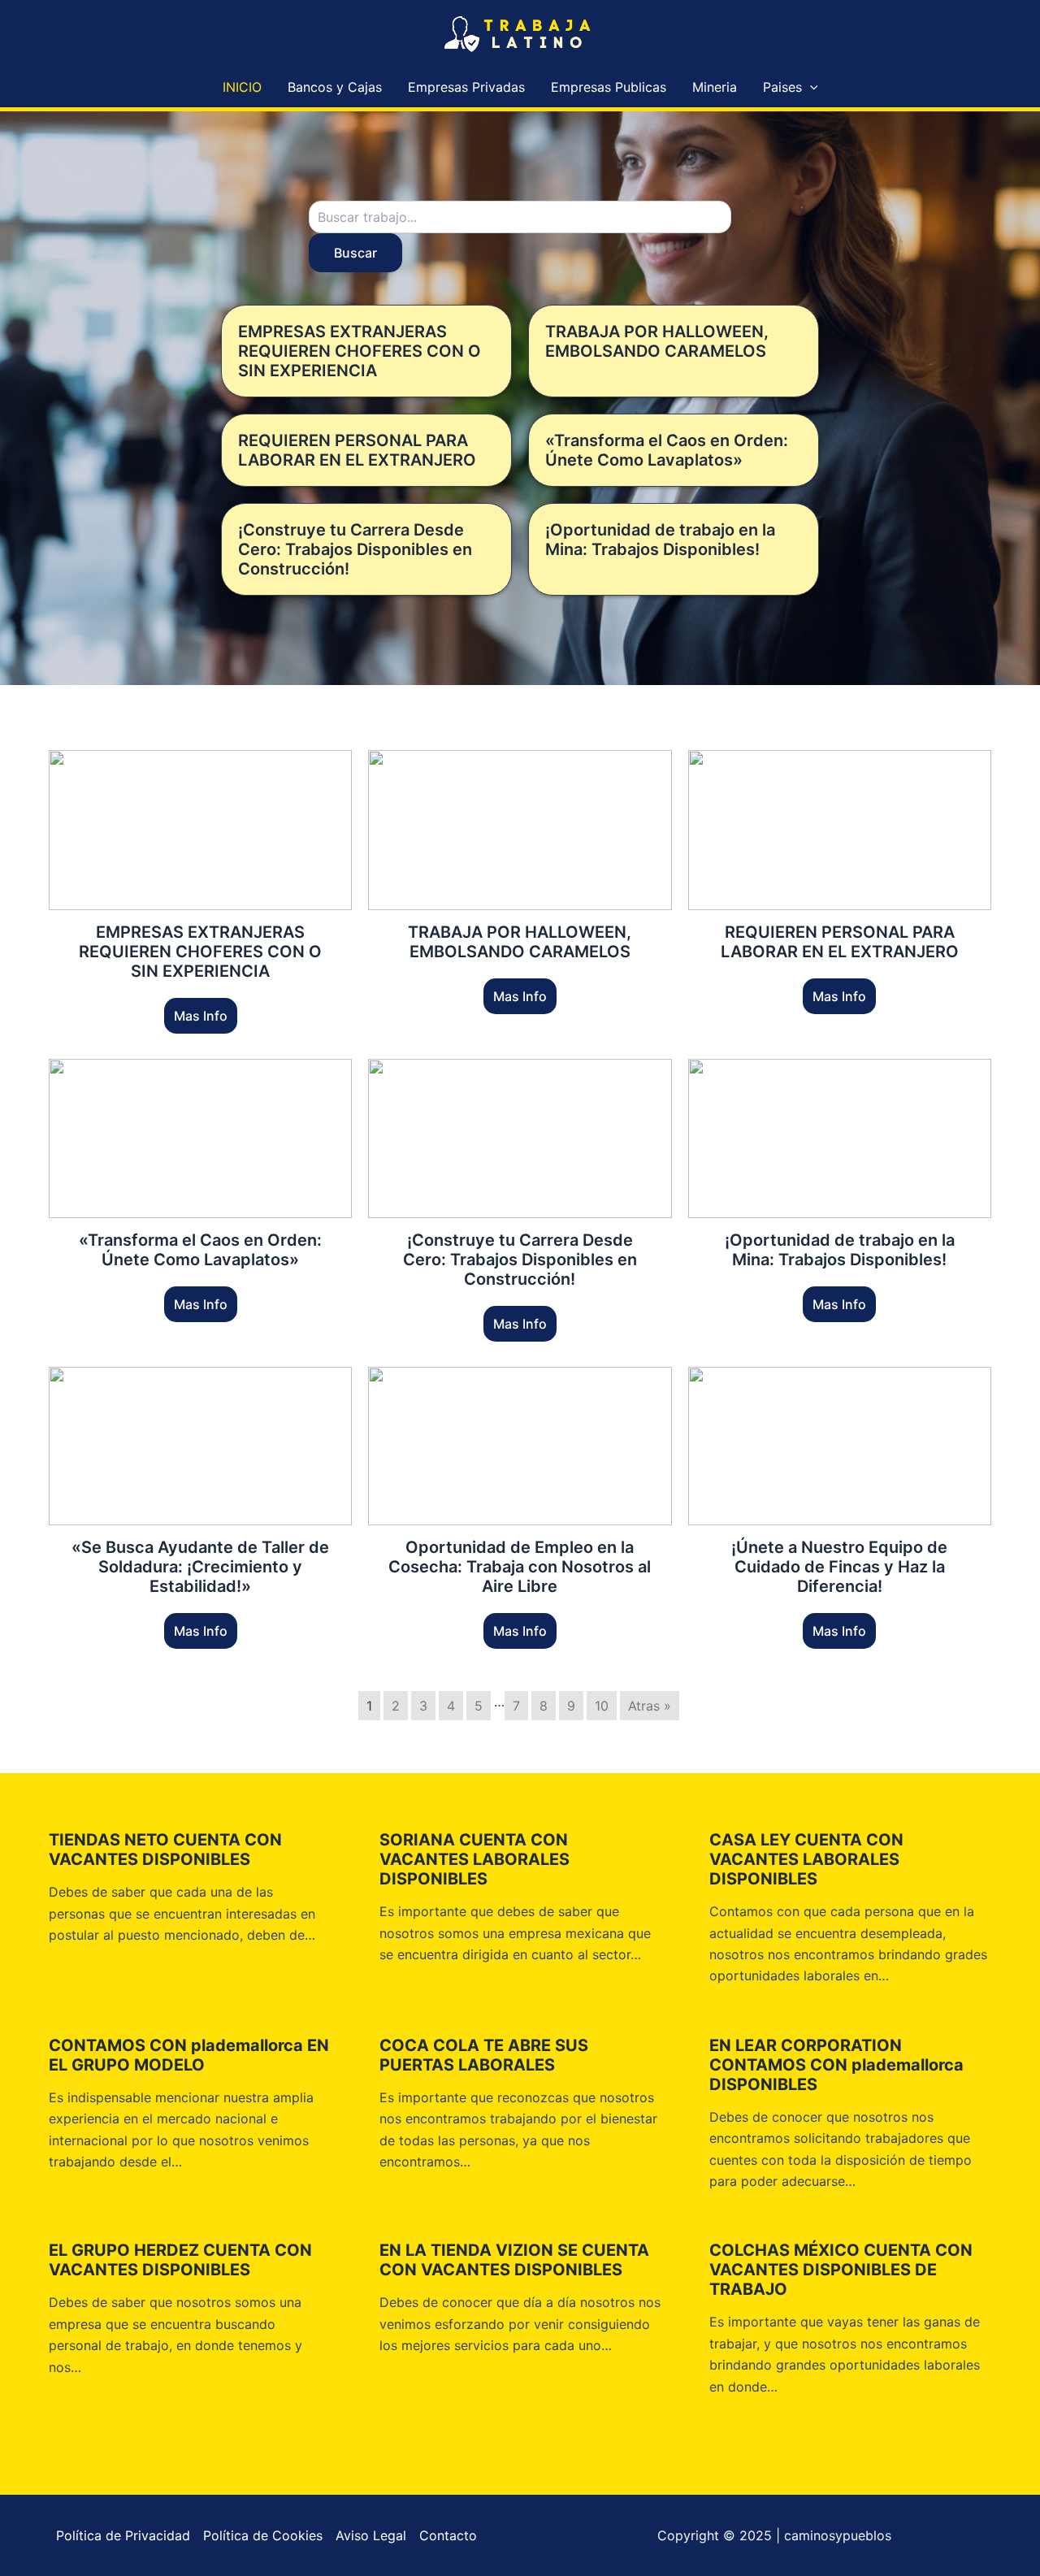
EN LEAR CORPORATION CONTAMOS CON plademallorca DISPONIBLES (836, 2065)
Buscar (355, 253)
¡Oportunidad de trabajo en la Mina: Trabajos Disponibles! (660, 540)
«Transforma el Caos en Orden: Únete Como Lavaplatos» (667, 450)
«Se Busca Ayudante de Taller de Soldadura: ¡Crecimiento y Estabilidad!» (200, 1567)
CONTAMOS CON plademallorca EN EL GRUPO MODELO (189, 2055)
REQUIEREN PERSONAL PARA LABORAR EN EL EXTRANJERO (357, 450)
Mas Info (201, 1016)
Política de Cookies (263, 2535)
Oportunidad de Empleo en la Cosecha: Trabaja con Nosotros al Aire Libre (520, 1567)
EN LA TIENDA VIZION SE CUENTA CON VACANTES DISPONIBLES (514, 2260)
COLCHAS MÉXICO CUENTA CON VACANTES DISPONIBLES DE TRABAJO (841, 2270)
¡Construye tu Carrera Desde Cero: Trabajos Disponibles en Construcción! (355, 549)
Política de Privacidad (123, 2535)
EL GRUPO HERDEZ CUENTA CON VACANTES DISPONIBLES (180, 2260)
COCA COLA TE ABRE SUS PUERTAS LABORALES (484, 2055)
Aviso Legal (371, 2535)
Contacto (448, 2535)
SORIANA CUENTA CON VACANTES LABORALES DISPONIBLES (474, 1859)
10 (602, 1706)
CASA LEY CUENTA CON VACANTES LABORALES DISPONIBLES (806, 1859)
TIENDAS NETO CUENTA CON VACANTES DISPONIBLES (165, 1850)
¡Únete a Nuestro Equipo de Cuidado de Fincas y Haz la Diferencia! (839, 1567)
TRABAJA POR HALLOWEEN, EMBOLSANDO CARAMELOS (657, 341)
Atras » (650, 1706)
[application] (810, 87)
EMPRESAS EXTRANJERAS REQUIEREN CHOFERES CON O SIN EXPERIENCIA (360, 351)
